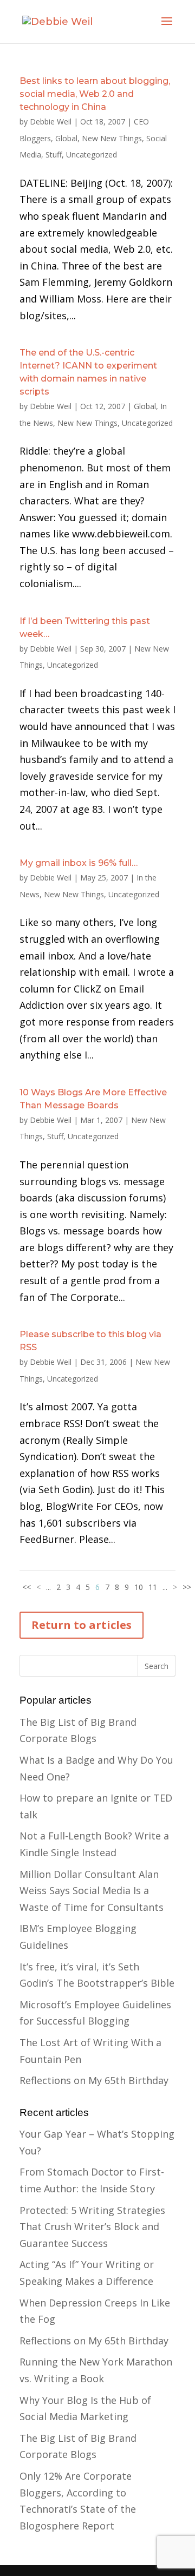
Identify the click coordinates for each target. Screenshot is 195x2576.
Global (66, 138)
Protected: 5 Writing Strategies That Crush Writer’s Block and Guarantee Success (92, 2227)
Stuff (54, 155)
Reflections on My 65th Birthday (94, 2080)
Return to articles (82, 1625)
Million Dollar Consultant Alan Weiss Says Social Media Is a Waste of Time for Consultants (92, 1891)
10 (139, 1587)
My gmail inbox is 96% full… (79, 863)
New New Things (112, 138)
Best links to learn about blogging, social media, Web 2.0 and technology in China (95, 94)
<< (27, 1587)
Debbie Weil (51, 121)
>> (187, 1587)
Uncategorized (92, 155)
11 (153, 1587)
